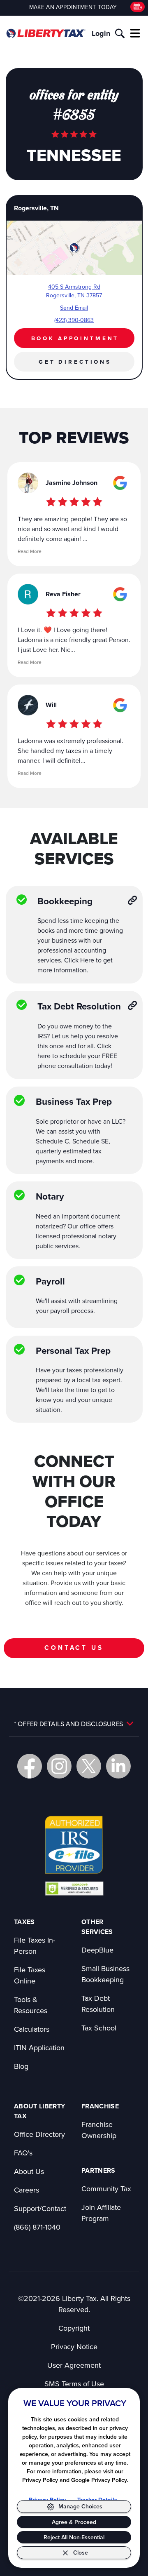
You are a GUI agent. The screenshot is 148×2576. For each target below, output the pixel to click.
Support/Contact (40, 2208)
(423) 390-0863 (74, 320)
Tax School (99, 2028)
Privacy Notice (74, 2347)
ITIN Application (39, 2048)
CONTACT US (74, 1648)
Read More (30, 551)
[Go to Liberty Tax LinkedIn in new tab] (118, 1766)
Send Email (74, 308)
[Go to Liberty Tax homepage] (46, 33)
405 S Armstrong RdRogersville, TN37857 (74, 291)
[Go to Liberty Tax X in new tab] (89, 1766)
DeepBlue (97, 1950)
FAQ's (23, 2153)
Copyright (74, 2328)
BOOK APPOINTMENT (75, 338)
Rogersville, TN (36, 208)
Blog (21, 2066)
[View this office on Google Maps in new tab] (120, 483)
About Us (29, 2171)
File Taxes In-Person (35, 1946)
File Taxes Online (30, 1975)
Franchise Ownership (99, 2130)
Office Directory (39, 2134)
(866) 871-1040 (37, 2227)
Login (101, 33)
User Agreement (74, 2365)
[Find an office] (138, 7)
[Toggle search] (120, 33)
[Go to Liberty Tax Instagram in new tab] (59, 1766)
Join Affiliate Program (101, 2213)
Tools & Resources (31, 2005)
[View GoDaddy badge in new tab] (74, 1888)
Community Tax (106, 2189)
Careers (27, 2190)
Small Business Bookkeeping (105, 1974)
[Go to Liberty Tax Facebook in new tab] (30, 1766)
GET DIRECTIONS (75, 362)
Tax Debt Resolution (98, 2004)
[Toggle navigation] (135, 33)
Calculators (32, 2029)
